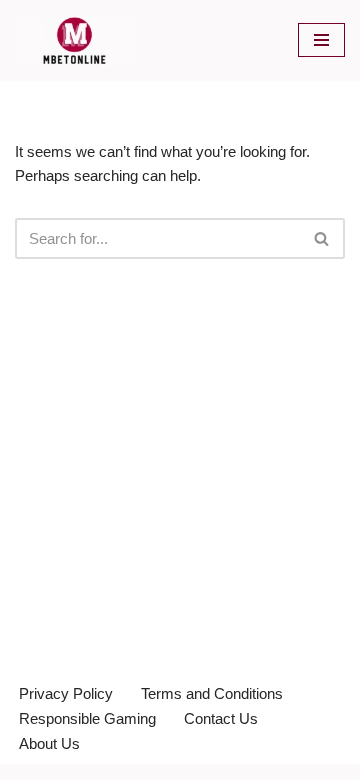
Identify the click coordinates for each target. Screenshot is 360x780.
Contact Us (221, 718)
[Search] (322, 238)
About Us (49, 743)
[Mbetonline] (75, 40)
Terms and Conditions (212, 693)
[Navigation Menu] (321, 40)
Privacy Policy (66, 693)
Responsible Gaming (87, 718)
